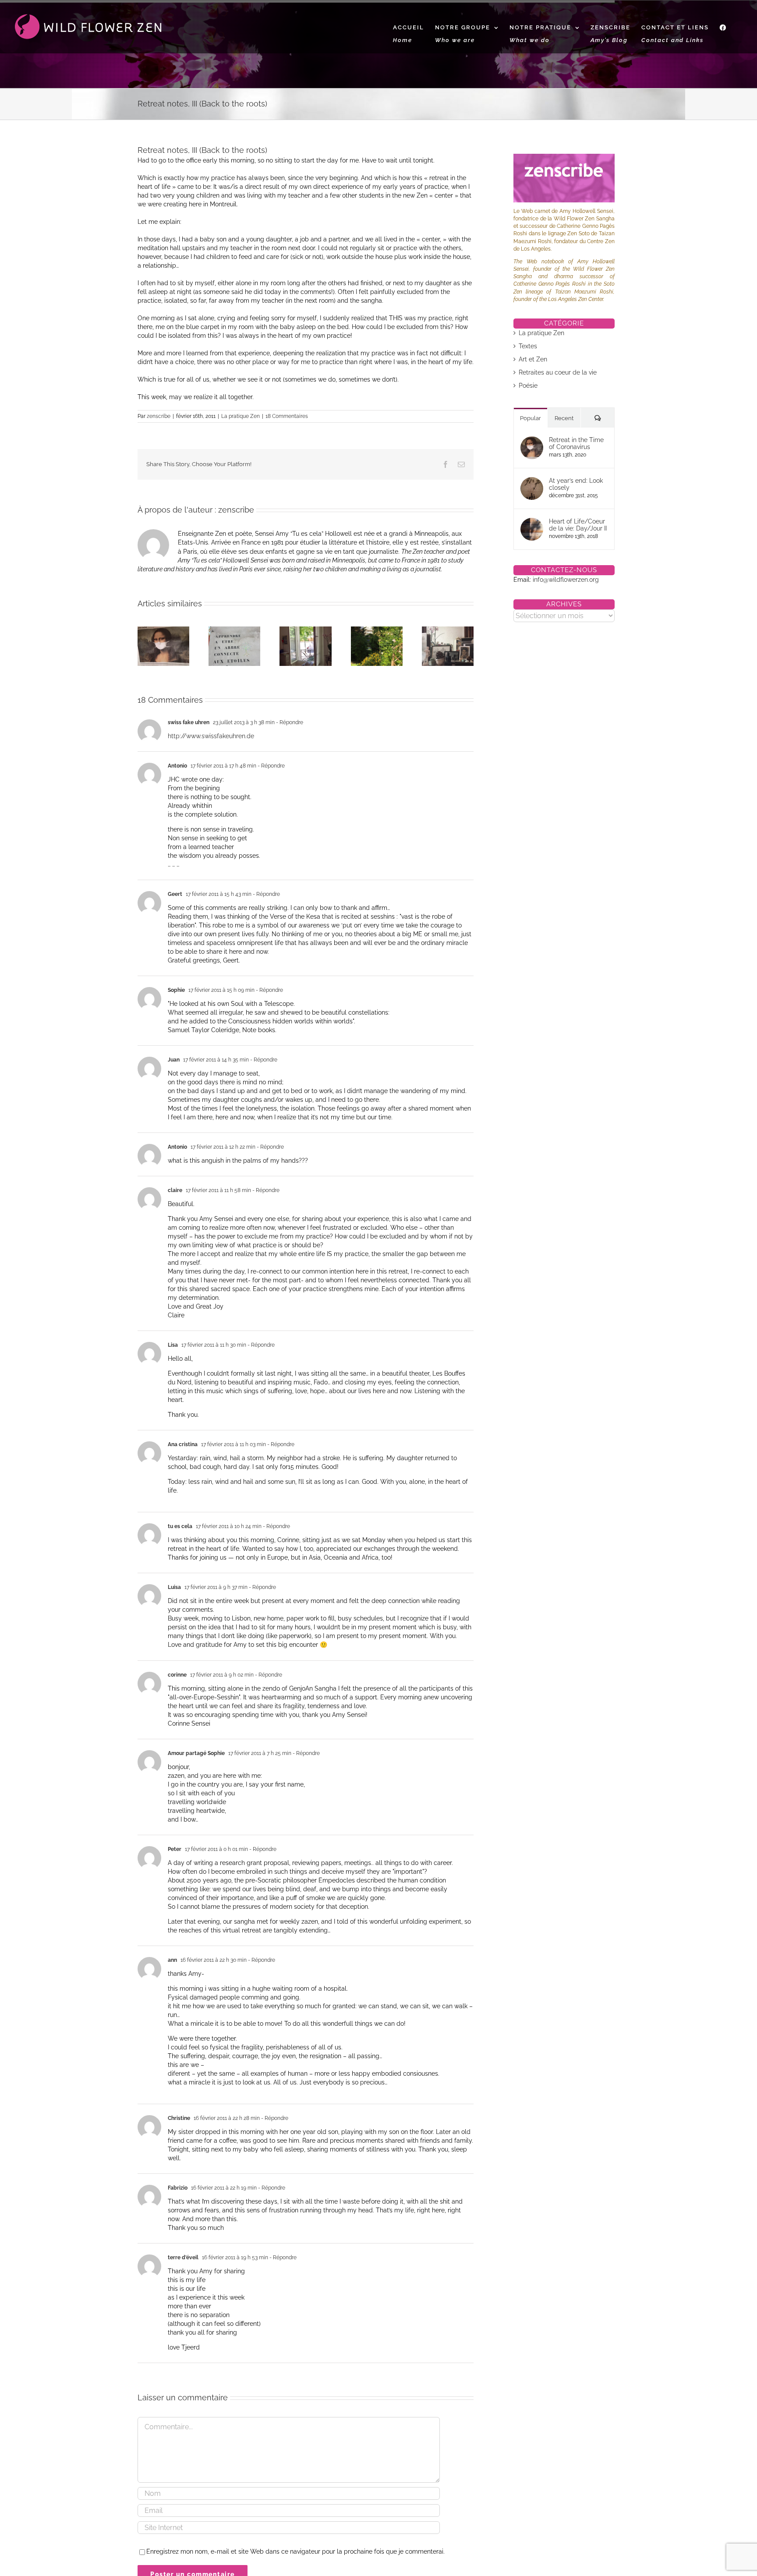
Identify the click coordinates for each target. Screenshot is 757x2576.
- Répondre (289, 722)
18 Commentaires (287, 416)
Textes (528, 346)
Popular (531, 418)
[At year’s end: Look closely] (532, 481)
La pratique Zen (241, 416)
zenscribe (159, 416)
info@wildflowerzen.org (566, 580)
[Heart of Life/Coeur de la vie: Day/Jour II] (532, 522)
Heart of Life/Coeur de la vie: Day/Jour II (578, 525)
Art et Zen (533, 359)
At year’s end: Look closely (576, 484)
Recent (564, 418)
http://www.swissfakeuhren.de (211, 736)
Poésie (528, 386)
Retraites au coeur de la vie (558, 372)
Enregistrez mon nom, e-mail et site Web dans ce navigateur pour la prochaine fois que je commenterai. (295, 2551)
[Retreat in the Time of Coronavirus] (532, 441)
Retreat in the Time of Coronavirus (576, 443)
